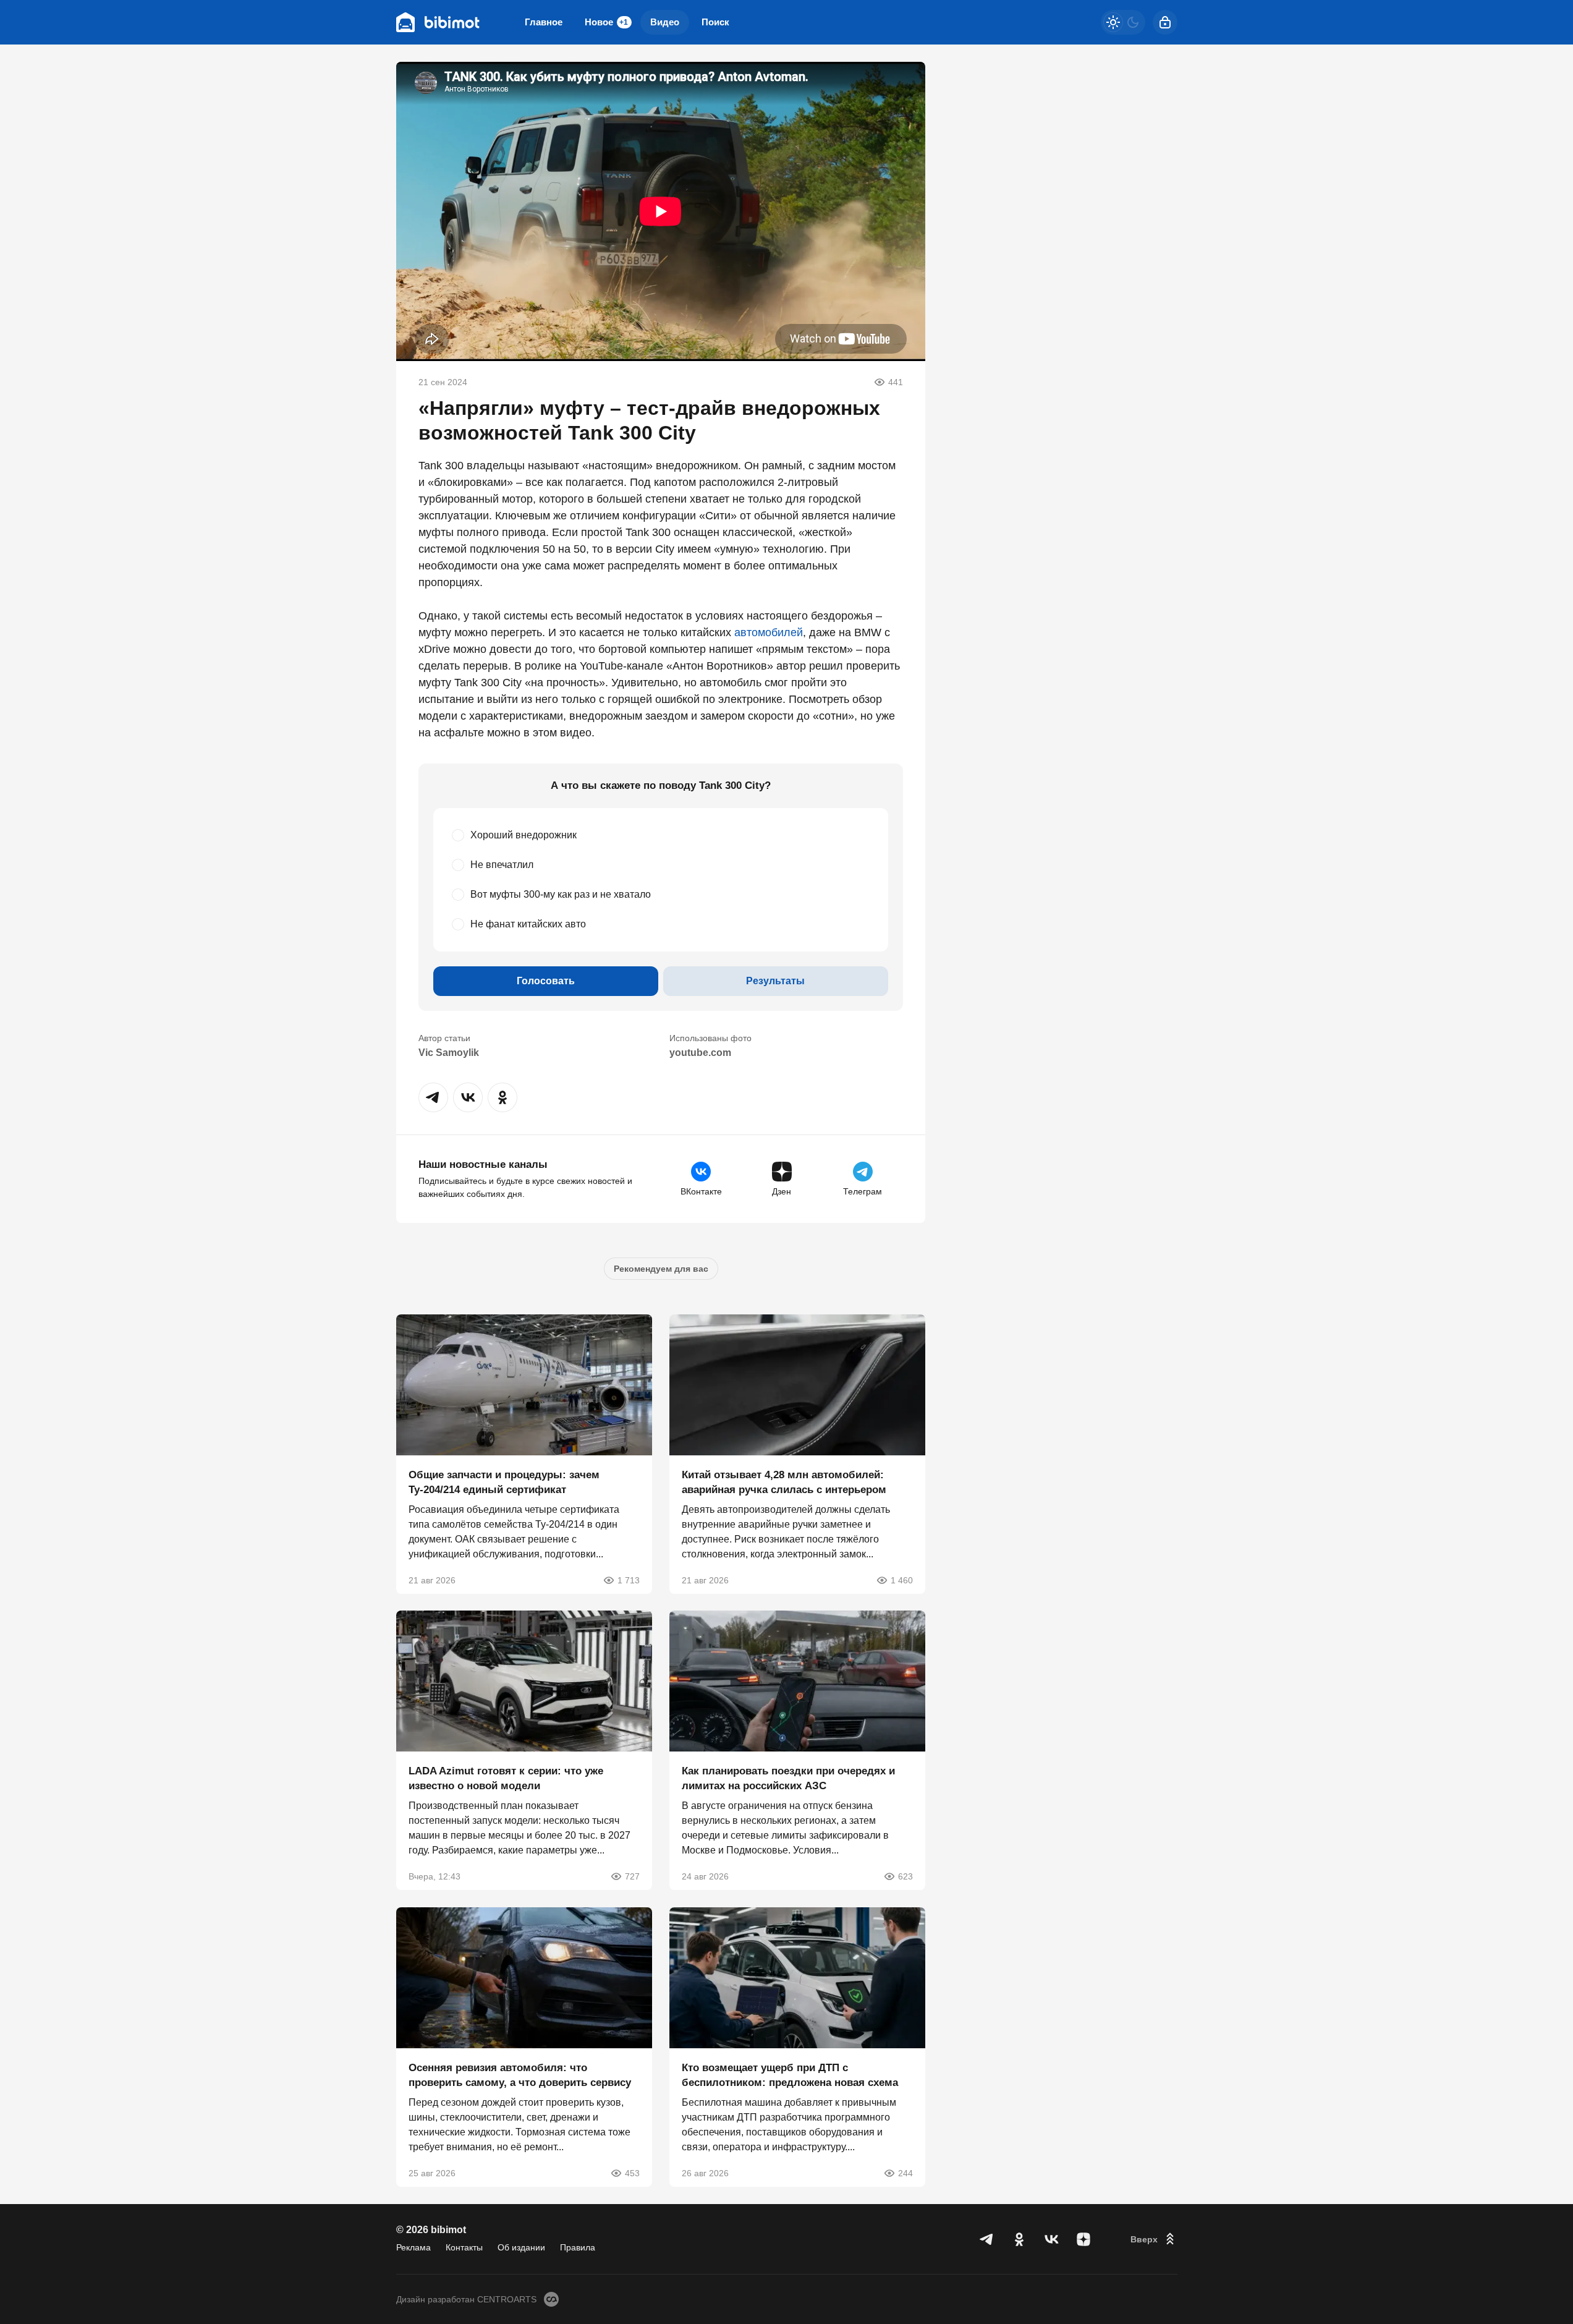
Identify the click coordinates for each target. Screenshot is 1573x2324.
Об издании (521, 2247)
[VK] (1051, 2239)
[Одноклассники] (1019, 2239)
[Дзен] (1083, 2239)
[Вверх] (1154, 2239)
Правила (578, 2247)
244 (905, 2173)
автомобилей (769, 632)
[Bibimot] (438, 22)
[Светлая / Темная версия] (1123, 22)
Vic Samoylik (449, 1053)
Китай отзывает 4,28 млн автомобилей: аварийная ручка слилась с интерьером (784, 1482)
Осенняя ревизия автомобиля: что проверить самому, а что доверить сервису (520, 2075)
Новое (606, 22)
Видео (665, 22)
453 (632, 2173)
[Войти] (1165, 22)
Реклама (413, 2247)
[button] (433, 1097)
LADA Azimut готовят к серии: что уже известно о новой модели (506, 1778)
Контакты (464, 2247)
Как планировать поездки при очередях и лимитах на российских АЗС (788, 1778)
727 (632, 1876)
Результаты (775, 981)
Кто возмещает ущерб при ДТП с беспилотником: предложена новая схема (790, 2075)
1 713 (629, 1580)
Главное (544, 22)
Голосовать (546, 981)
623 (905, 1876)
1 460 (902, 1580)
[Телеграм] (987, 2239)
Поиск (715, 22)
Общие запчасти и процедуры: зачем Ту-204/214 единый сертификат (504, 1482)
